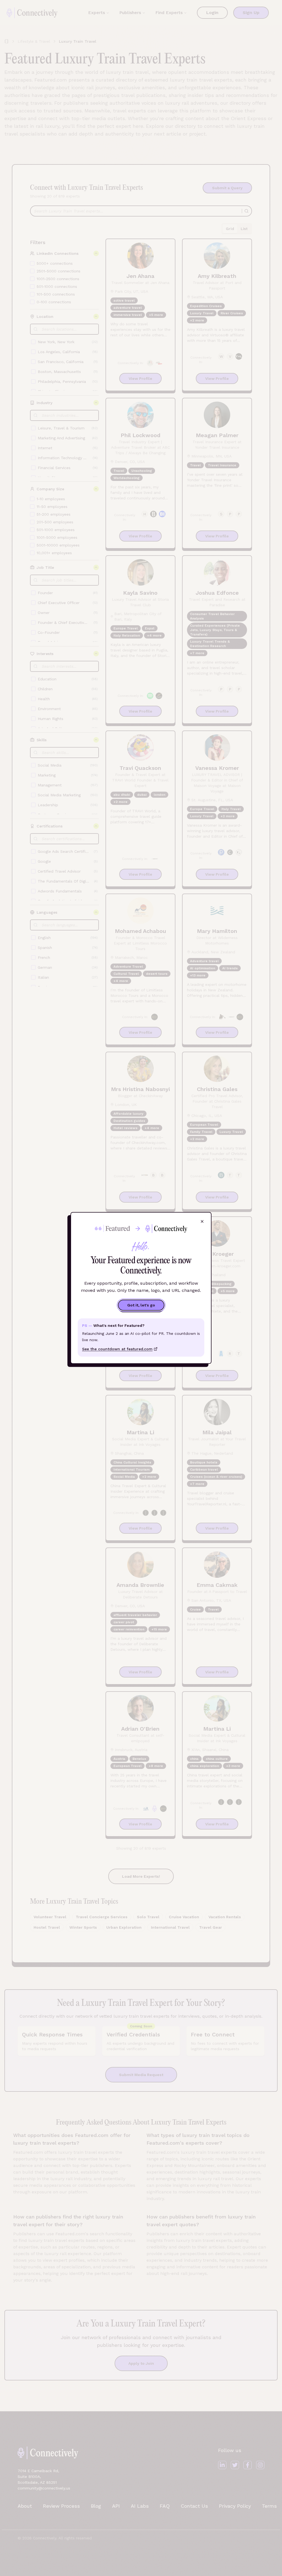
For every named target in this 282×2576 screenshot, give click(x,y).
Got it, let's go (141, 1305)
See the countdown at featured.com (117, 1349)
